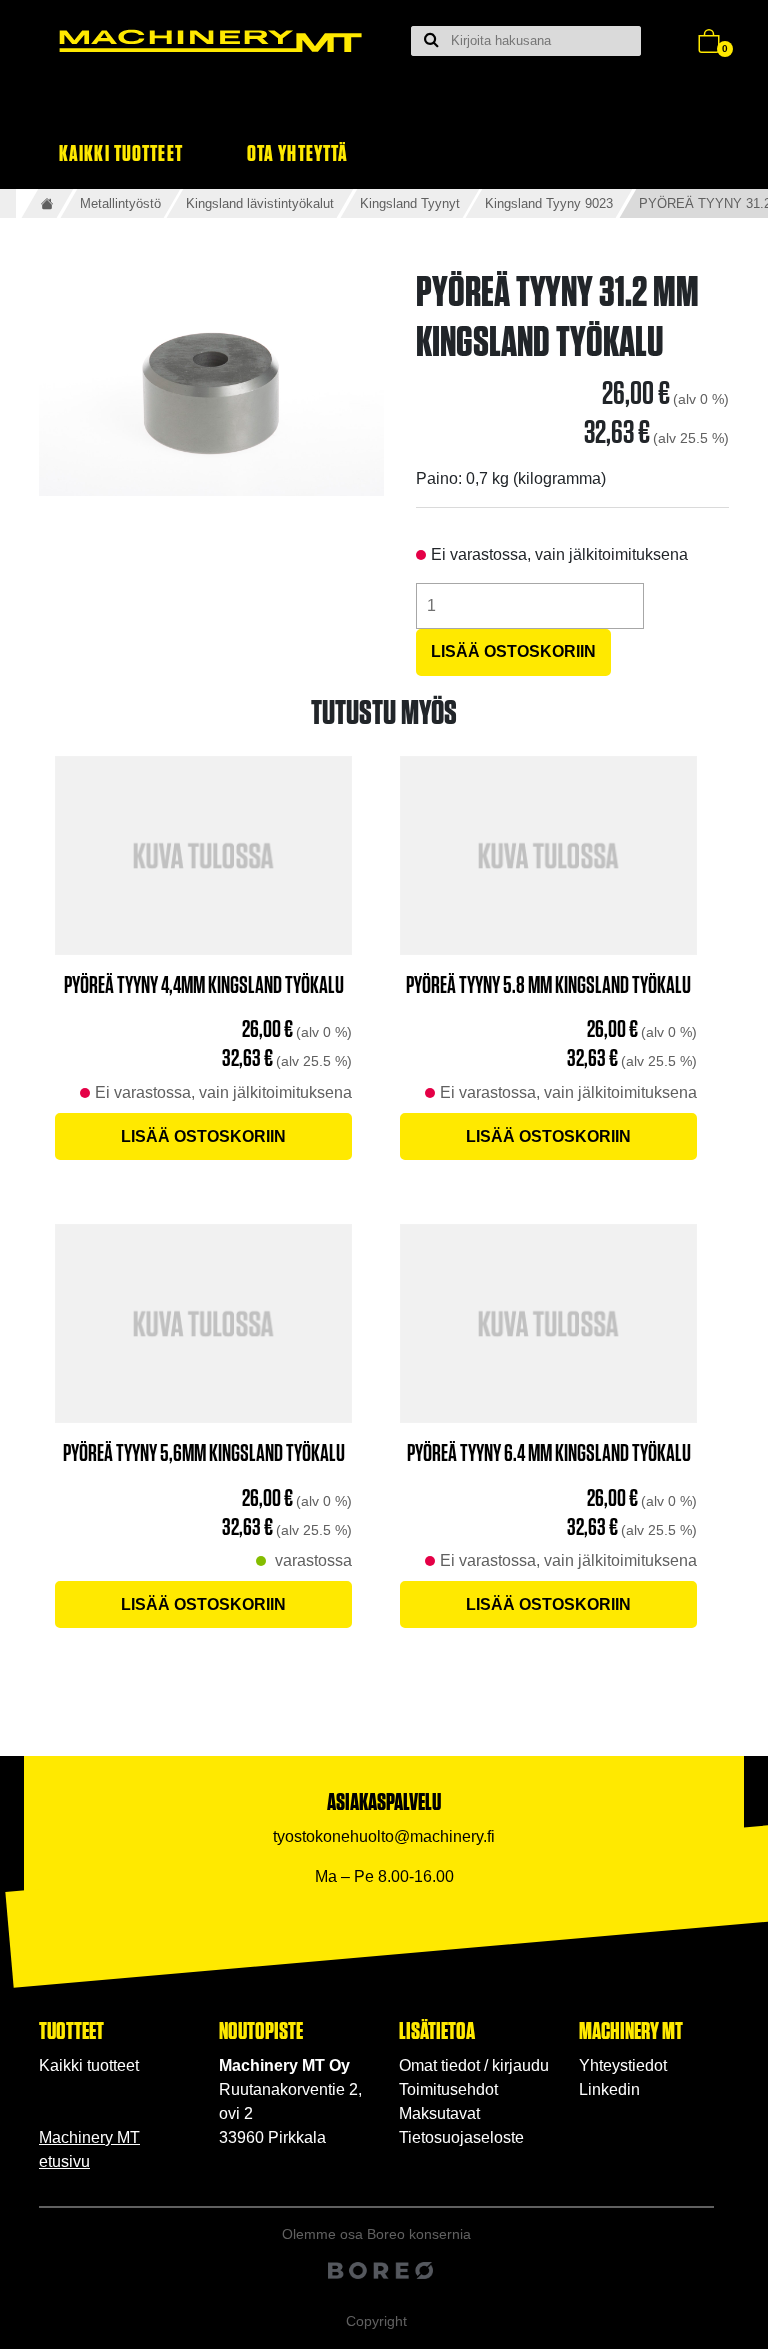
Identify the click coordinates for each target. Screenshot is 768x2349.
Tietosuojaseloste (461, 2137)
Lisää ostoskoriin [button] (203, 1136)
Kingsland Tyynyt (410, 203)
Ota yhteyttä (297, 152)
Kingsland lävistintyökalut (260, 203)
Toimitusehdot (448, 2089)
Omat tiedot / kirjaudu (474, 2065)
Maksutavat (439, 2113)
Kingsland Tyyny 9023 (549, 203)
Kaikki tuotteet (121, 152)
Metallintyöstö (120, 203)
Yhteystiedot (623, 2065)
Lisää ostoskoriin (513, 651)
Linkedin (609, 2089)
